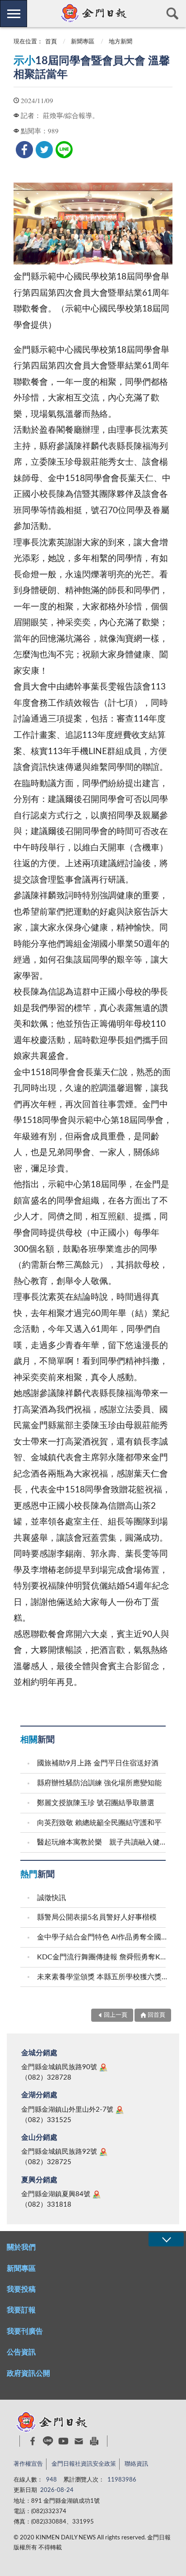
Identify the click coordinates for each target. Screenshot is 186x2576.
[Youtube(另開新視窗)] (63, 2441)
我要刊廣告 (25, 2331)
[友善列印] (94, 2441)
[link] (24, 150)
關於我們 (21, 2247)
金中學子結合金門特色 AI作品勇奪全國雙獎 (102, 1937)
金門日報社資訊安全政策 (84, 2464)
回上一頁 (116, 2015)
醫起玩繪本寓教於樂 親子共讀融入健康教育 (102, 1842)
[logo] (93, 13)
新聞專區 (83, 42)
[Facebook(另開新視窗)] (33, 2441)
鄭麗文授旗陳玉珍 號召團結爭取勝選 (96, 1803)
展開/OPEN (166, 2239)
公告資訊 (21, 2352)
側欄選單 (14, 14)
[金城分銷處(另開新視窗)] (103, 2067)
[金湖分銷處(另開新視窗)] (120, 2110)
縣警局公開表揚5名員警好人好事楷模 (97, 1917)
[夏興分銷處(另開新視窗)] (97, 2194)
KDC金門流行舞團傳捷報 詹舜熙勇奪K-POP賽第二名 (102, 1957)
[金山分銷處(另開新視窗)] (103, 2152)
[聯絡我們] (79, 2441)
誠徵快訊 (51, 1898)
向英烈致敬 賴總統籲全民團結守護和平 (99, 1823)
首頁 (51, 42)
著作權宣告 (28, 2464)
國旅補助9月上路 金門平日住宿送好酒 (98, 1763)
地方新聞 (121, 42)
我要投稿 (21, 2289)
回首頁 (156, 2015)
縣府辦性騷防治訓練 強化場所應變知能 (99, 1783)
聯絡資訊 (136, 2464)
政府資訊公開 (28, 2373)
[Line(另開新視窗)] (48, 2441)
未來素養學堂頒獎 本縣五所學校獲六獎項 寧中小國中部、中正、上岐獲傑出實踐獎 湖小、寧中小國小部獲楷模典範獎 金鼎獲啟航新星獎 (102, 1977)
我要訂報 (21, 2310)
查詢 (172, 14)
